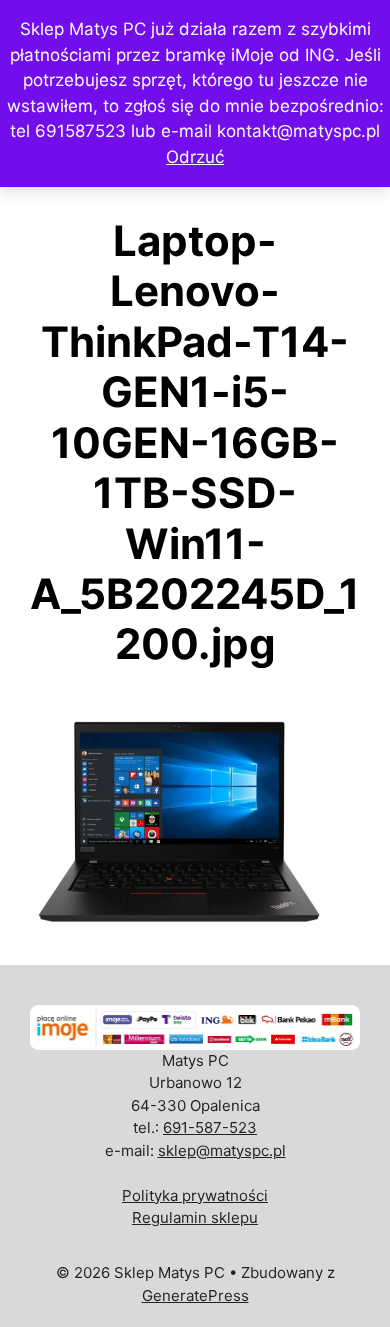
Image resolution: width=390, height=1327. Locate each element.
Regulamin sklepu (195, 1217)
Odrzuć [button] (195, 157)
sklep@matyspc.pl (222, 1150)
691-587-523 (210, 1127)
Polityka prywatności (195, 1195)
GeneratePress (195, 1295)
